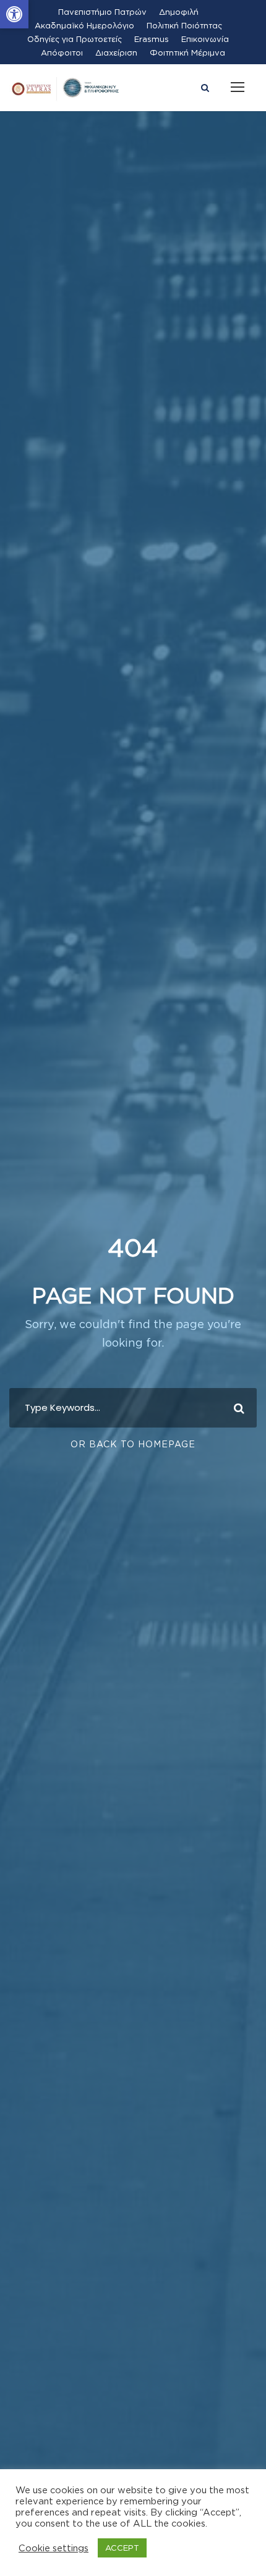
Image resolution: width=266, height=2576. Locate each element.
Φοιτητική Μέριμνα (187, 52)
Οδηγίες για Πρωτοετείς (75, 39)
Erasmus (152, 39)
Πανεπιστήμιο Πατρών (102, 12)
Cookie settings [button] (54, 2548)
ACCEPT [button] (122, 2548)
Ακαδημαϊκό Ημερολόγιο (84, 25)
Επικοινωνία (205, 39)
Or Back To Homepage (133, 1444)
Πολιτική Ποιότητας (184, 25)
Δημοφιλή (179, 12)
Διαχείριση (116, 52)
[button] (14, 14)
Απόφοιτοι (62, 52)
